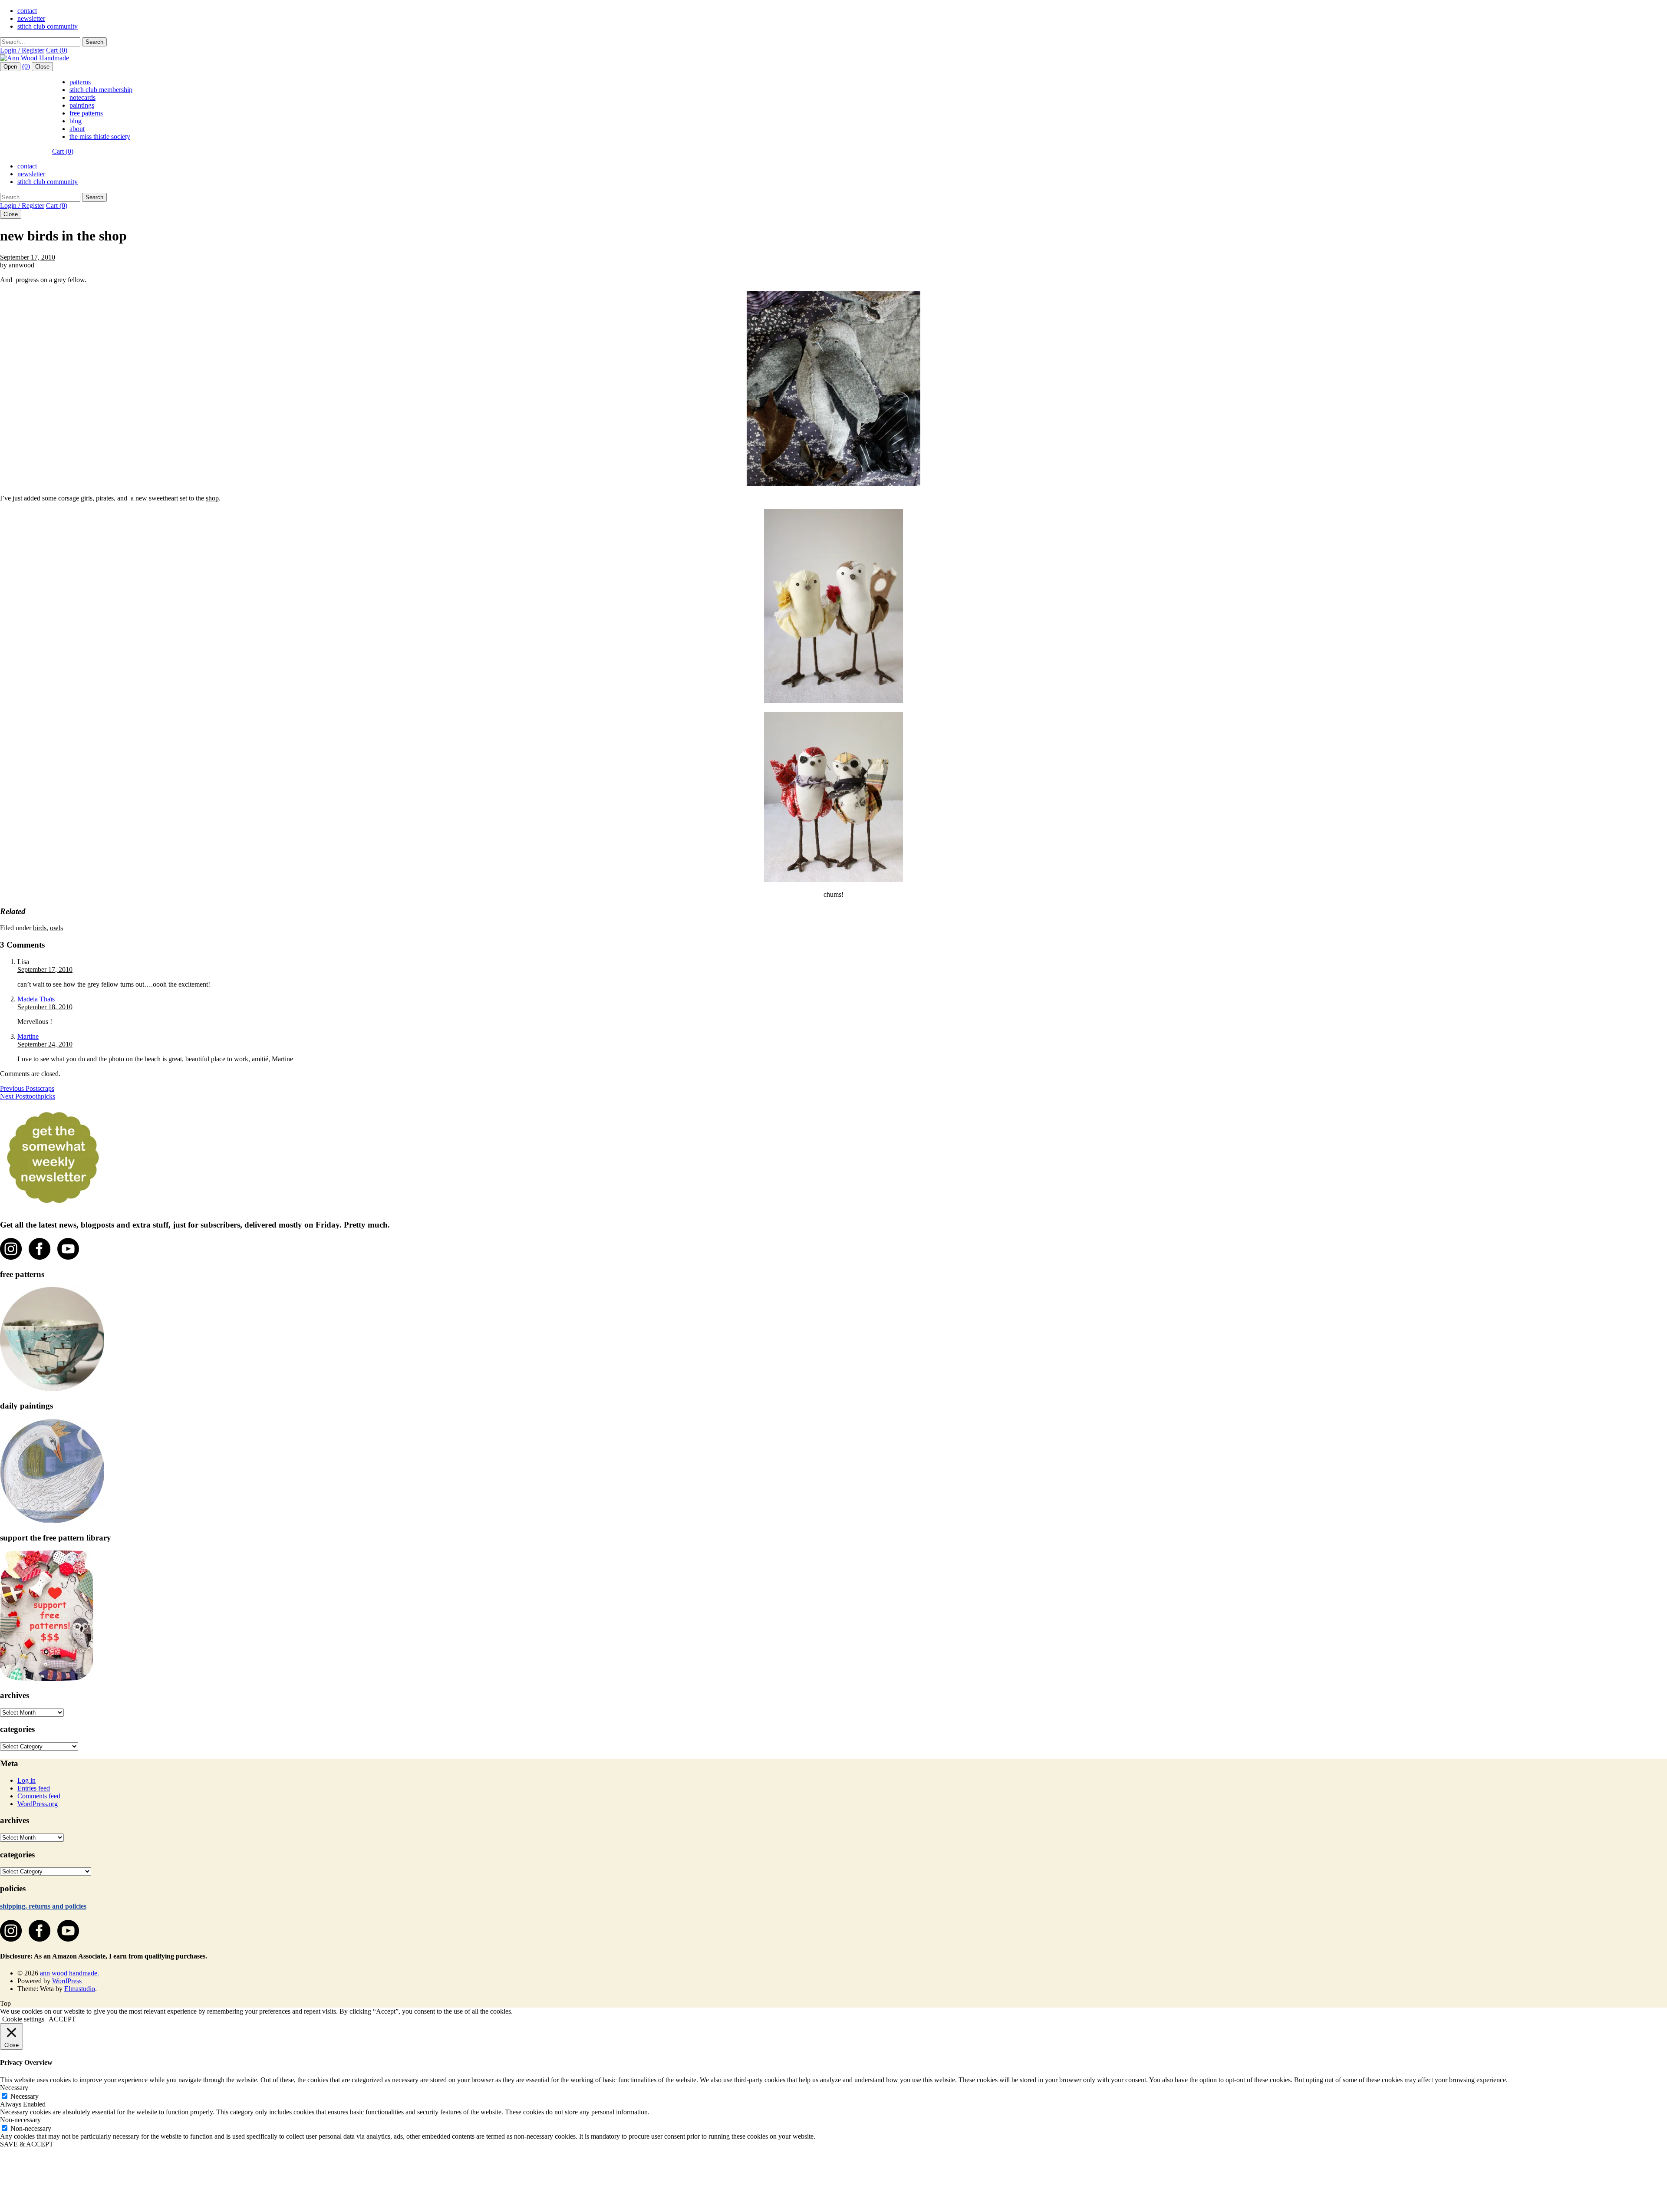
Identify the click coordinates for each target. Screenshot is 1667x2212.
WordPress (67, 1981)
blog (76, 121)
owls (56, 928)
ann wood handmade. (69, 1973)
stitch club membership (101, 90)
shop (212, 498)
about (77, 129)
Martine (28, 1036)
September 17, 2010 (28, 257)
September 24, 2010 (45, 1044)
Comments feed (39, 1796)
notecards (82, 97)
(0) (26, 66)
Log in (26, 1780)
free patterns (86, 113)
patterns (80, 82)
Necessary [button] (14, 2088)
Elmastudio (80, 1989)
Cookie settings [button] (23, 2019)
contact (27, 11)
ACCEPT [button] (62, 2019)
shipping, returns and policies (43, 1906)
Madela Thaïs (36, 999)
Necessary (25, 2096)
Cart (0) (57, 50)
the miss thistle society (100, 137)
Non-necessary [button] (20, 2120)
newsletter (31, 18)
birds (40, 928)
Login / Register (22, 50)
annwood (21, 265)
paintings (82, 105)
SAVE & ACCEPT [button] (27, 2144)
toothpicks (28, 1096)
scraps (27, 1088)
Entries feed (34, 1788)
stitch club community (48, 26)
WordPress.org (38, 1804)
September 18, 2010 (45, 1007)
